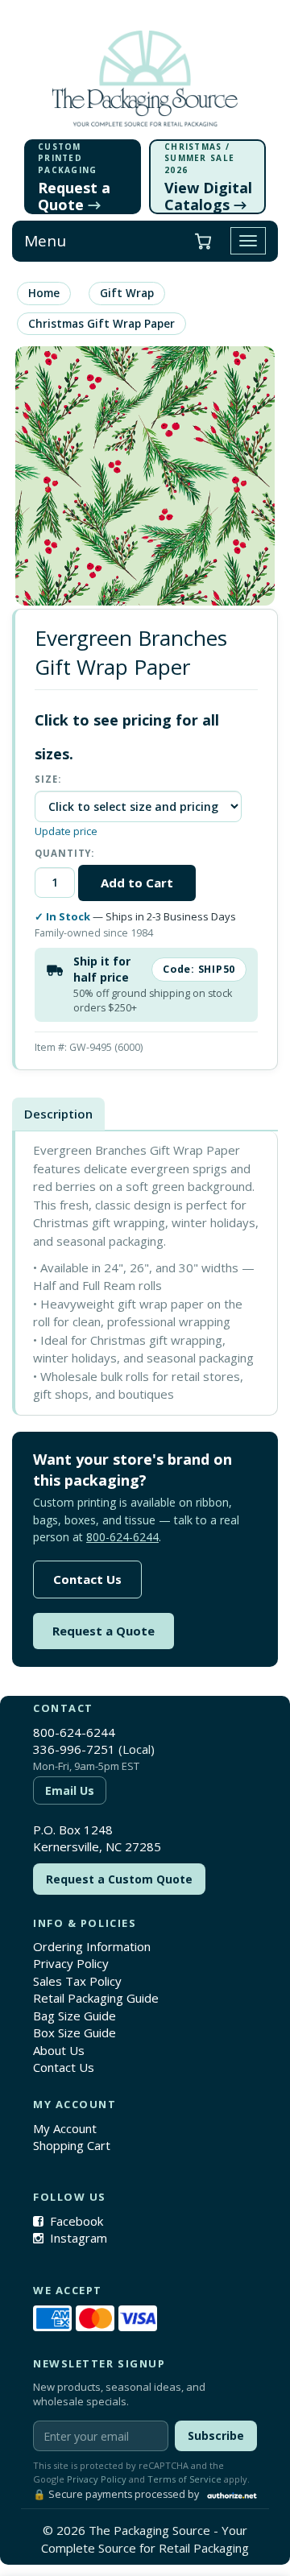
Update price (66, 831)
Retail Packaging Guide (96, 1998)
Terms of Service (184, 2479)
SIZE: (48, 779)
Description (58, 1114)
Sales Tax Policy (77, 1981)
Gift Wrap (127, 293)
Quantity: (64, 853)
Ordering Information (92, 1946)
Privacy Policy (71, 1963)
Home (44, 293)
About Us (59, 2050)
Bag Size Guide (75, 2016)
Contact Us (87, 1579)
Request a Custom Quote (119, 1879)
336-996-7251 (74, 1749)
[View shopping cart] (203, 241)
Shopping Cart (72, 2145)
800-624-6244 (122, 1537)
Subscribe (216, 2435)
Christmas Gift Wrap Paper (101, 324)
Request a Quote (104, 1631)
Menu (45, 241)
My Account (65, 2128)
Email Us (70, 1790)
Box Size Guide (75, 2032)
